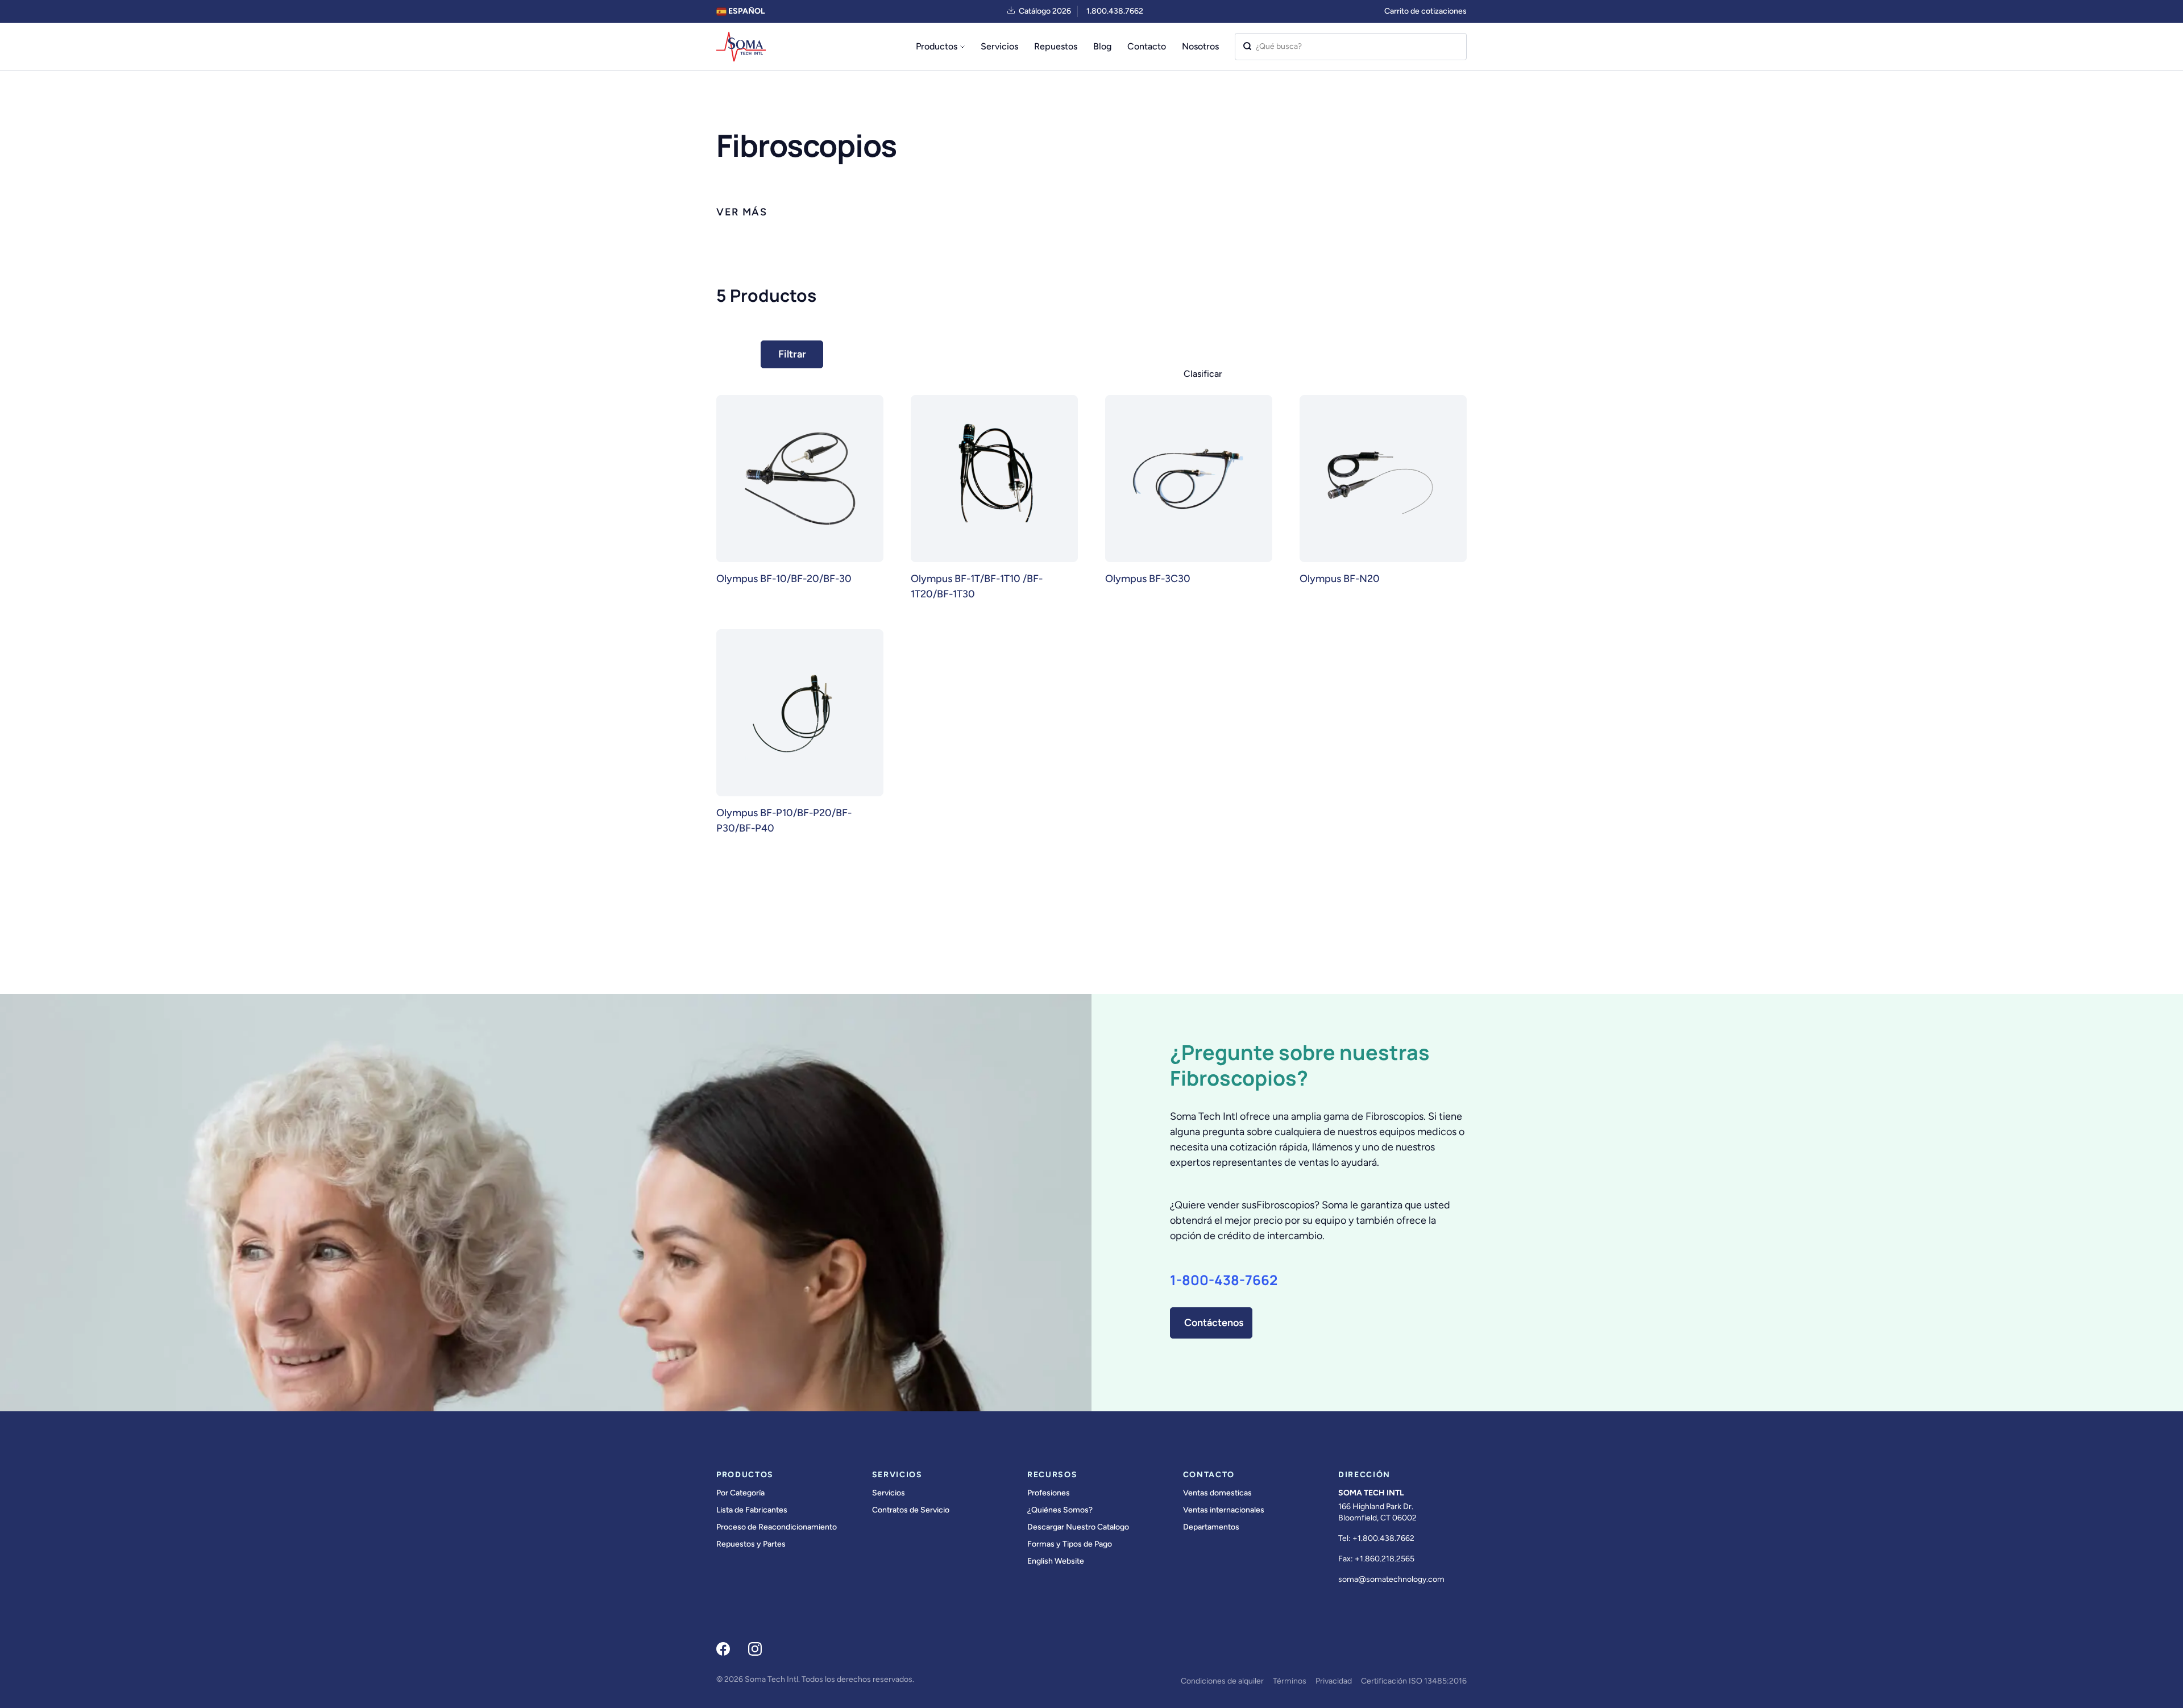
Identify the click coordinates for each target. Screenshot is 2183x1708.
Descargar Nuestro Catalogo (1078, 1527)
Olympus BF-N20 (1340, 579)
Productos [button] (937, 46)
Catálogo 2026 (1045, 11)
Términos (1290, 1681)
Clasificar (1203, 374)
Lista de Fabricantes (752, 1510)
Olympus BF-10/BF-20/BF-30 (784, 579)
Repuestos (1056, 46)
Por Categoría (740, 1493)
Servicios (999, 46)
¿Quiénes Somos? (1060, 1510)
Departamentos (1211, 1527)
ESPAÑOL (746, 11)
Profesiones (1049, 1493)
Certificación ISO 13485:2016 (1414, 1681)
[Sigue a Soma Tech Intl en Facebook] (723, 1649)
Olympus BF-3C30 (1148, 579)
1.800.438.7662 (1115, 11)
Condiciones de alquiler (1222, 1681)
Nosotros (1200, 46)
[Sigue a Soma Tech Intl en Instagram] (755, 1649)
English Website (1056, 1561)
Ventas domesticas (1217, 1493)
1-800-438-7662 (1224, 1280)
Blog (1102, 46)
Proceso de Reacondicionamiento (777, 1527)
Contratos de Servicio (911, 1510)
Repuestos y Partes (751, 1544)
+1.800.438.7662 (1383, 1538)
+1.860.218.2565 (1385, 1559)
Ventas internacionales (1224, 1510)
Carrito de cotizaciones (1425, 11)
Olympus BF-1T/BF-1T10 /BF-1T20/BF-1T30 (977, 586)
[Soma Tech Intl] (741, 47)
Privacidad (1334, 1681)
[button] (742, 212)
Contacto (1147, 46)
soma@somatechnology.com (1391, 1579)
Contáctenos (1214, 1323)
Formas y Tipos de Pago (1070, 1544)
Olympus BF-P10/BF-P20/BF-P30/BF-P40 (784, 820)
